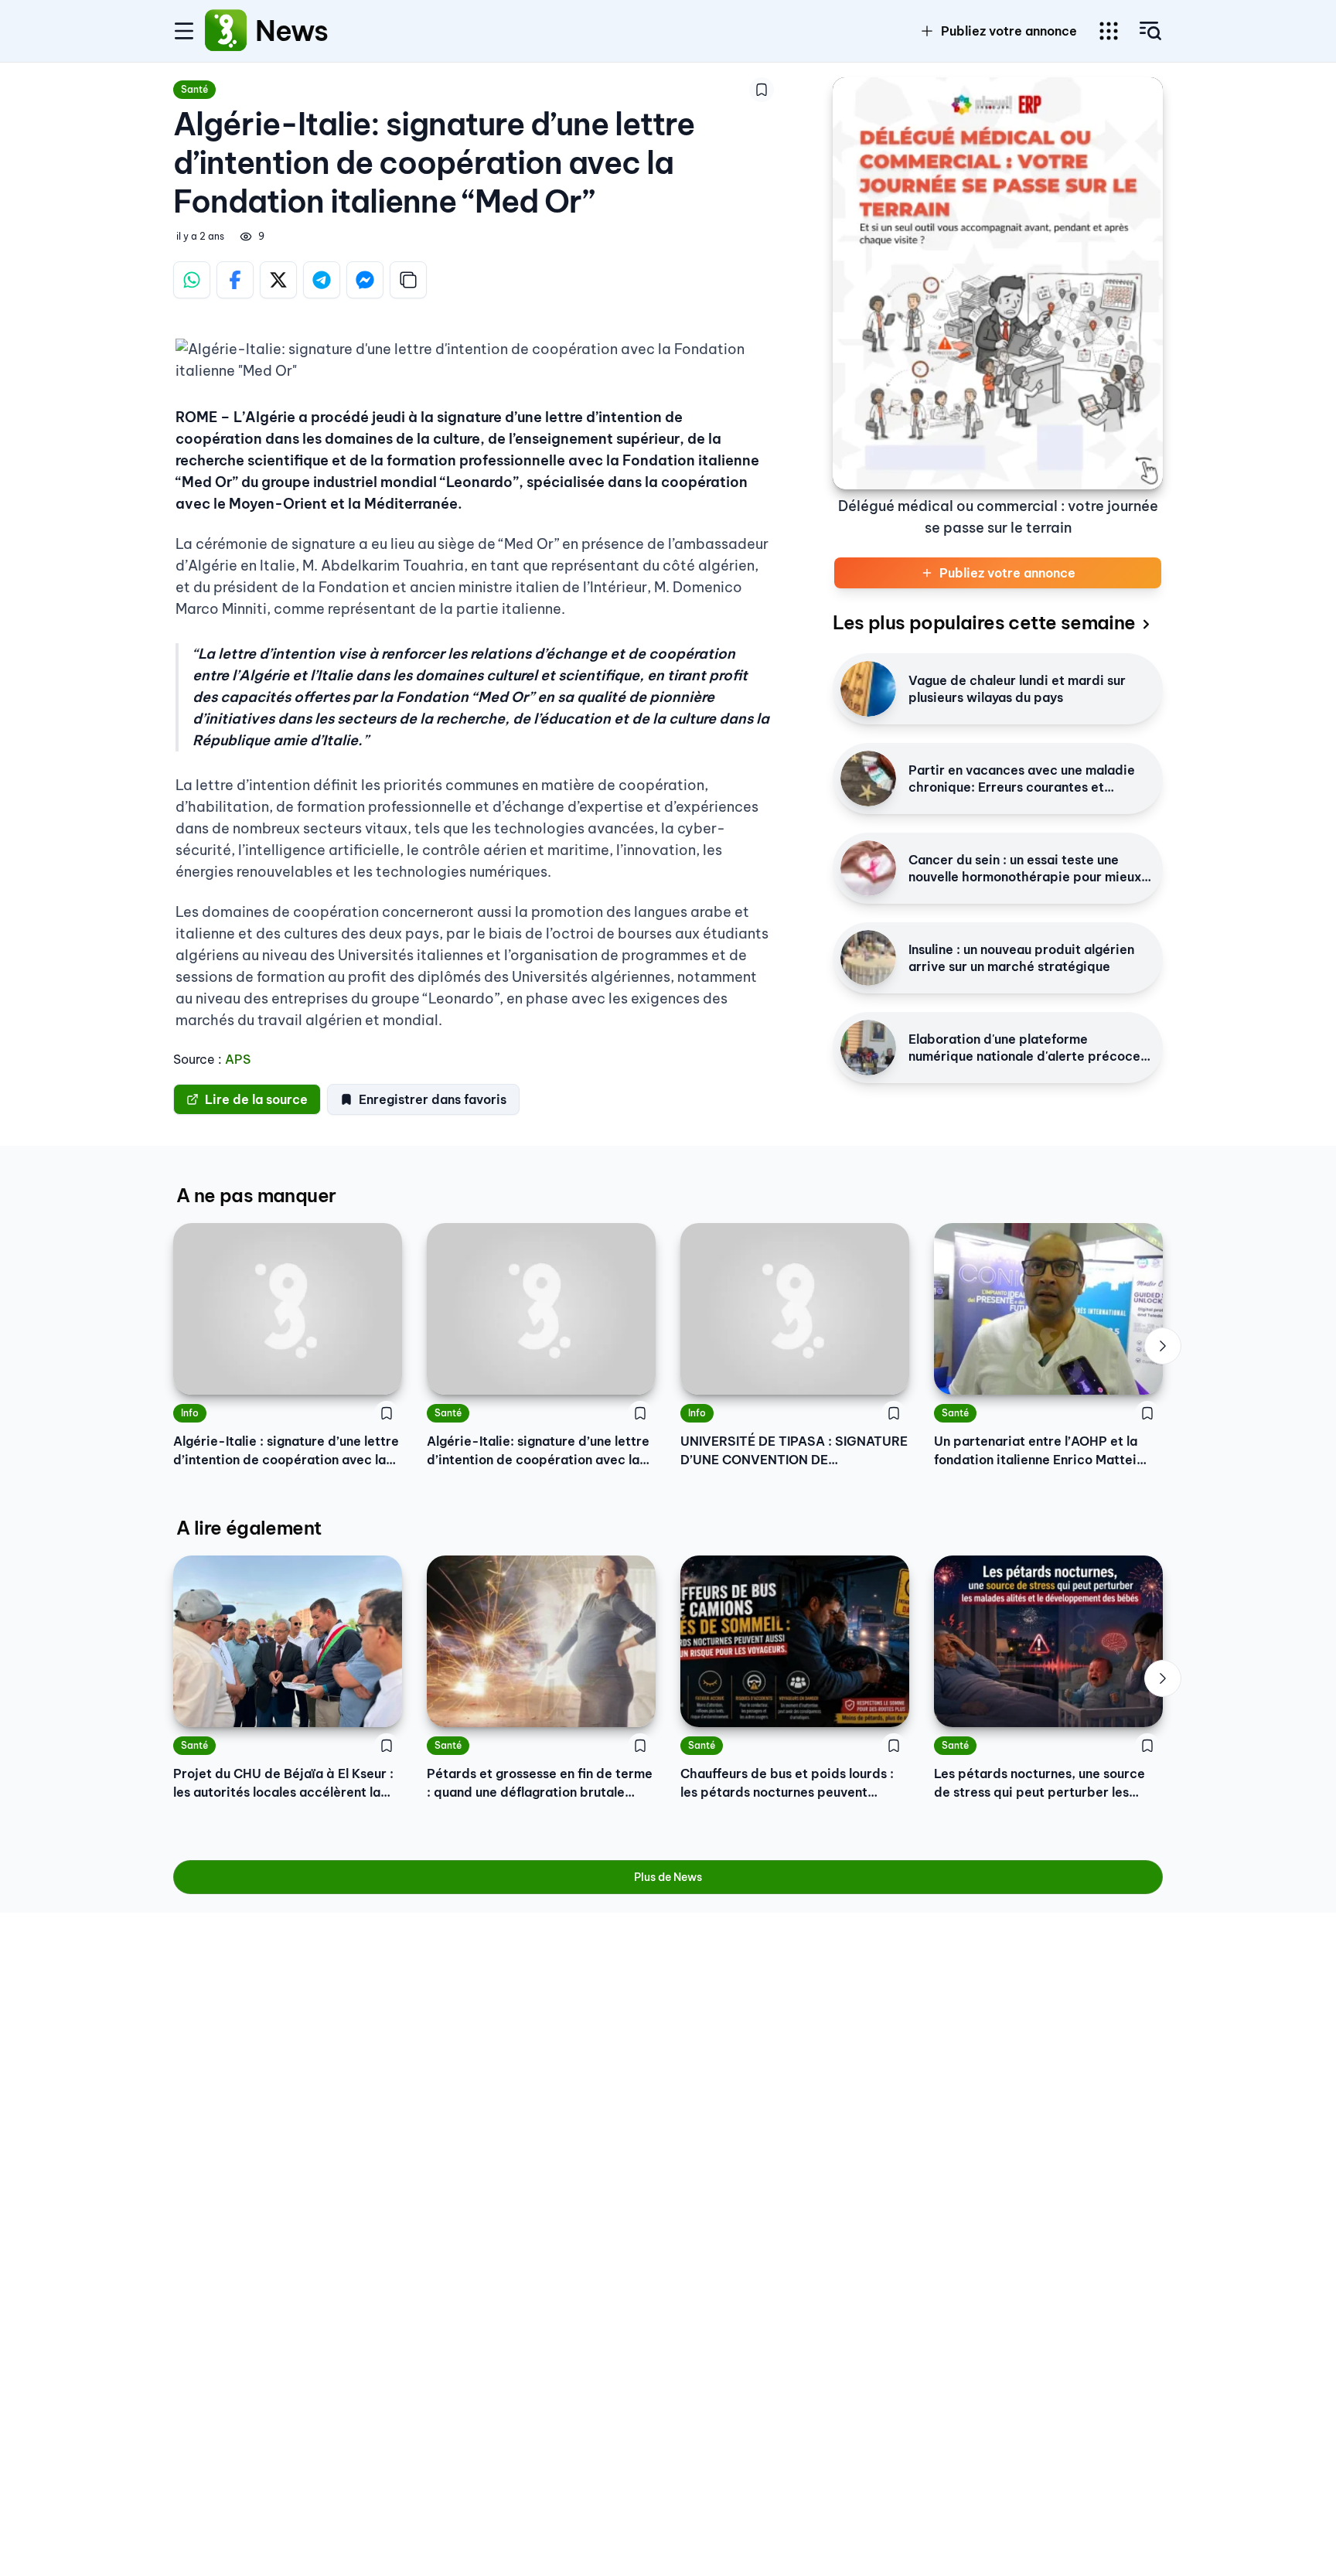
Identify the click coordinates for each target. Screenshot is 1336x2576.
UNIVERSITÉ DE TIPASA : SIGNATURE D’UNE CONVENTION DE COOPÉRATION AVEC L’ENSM (794, 1451)
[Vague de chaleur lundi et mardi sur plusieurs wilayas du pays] (868, 689)
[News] (226, 31)
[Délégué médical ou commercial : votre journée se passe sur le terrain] (998, 283)
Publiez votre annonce (1009, 31)
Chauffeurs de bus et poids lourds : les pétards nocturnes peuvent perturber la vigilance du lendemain (790, 1784)
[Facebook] (235, 280)
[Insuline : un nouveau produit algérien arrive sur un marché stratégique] (868, 958)
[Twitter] (278, 280)
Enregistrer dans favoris (433, 1099)
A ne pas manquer (256, 1195)
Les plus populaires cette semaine (984, 622)
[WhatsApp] (192, 280)
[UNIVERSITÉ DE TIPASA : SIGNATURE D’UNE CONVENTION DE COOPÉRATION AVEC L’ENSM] (795, 1309)
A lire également (249, 1528)
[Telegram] (322, 280)
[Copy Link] (408, 280)
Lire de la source (256, 1099)
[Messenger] (365, 280)
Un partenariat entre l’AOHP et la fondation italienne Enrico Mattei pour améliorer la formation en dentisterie (1036, 1451)
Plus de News (668, 1877)
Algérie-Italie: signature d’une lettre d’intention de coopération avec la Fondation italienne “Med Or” (538, 1451)
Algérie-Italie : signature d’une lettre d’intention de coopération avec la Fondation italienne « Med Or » (286, 1451)
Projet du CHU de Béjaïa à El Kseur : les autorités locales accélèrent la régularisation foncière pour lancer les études (283, 1784)
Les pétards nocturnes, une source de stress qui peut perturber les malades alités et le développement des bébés (1044, 1784)
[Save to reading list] (762, 90)
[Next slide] (1163, 1346)
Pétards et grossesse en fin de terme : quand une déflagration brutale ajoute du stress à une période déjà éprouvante (540, 1784)
